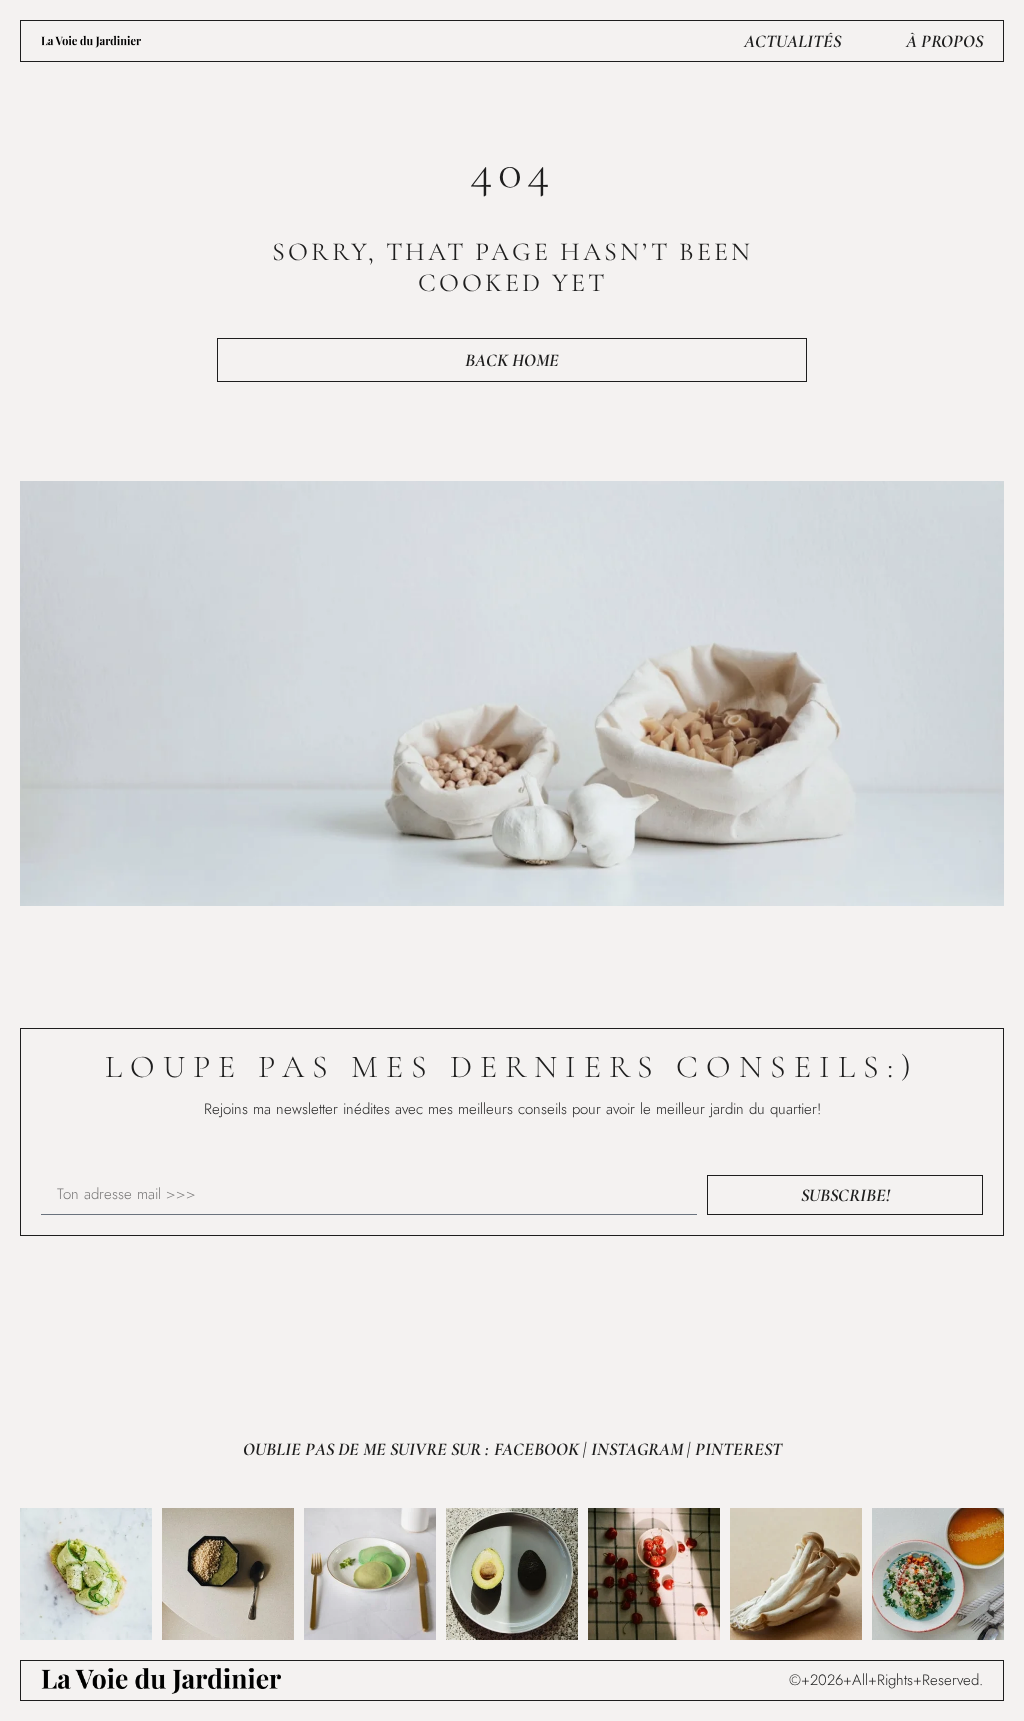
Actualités (792, 41)
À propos (944, 41)
